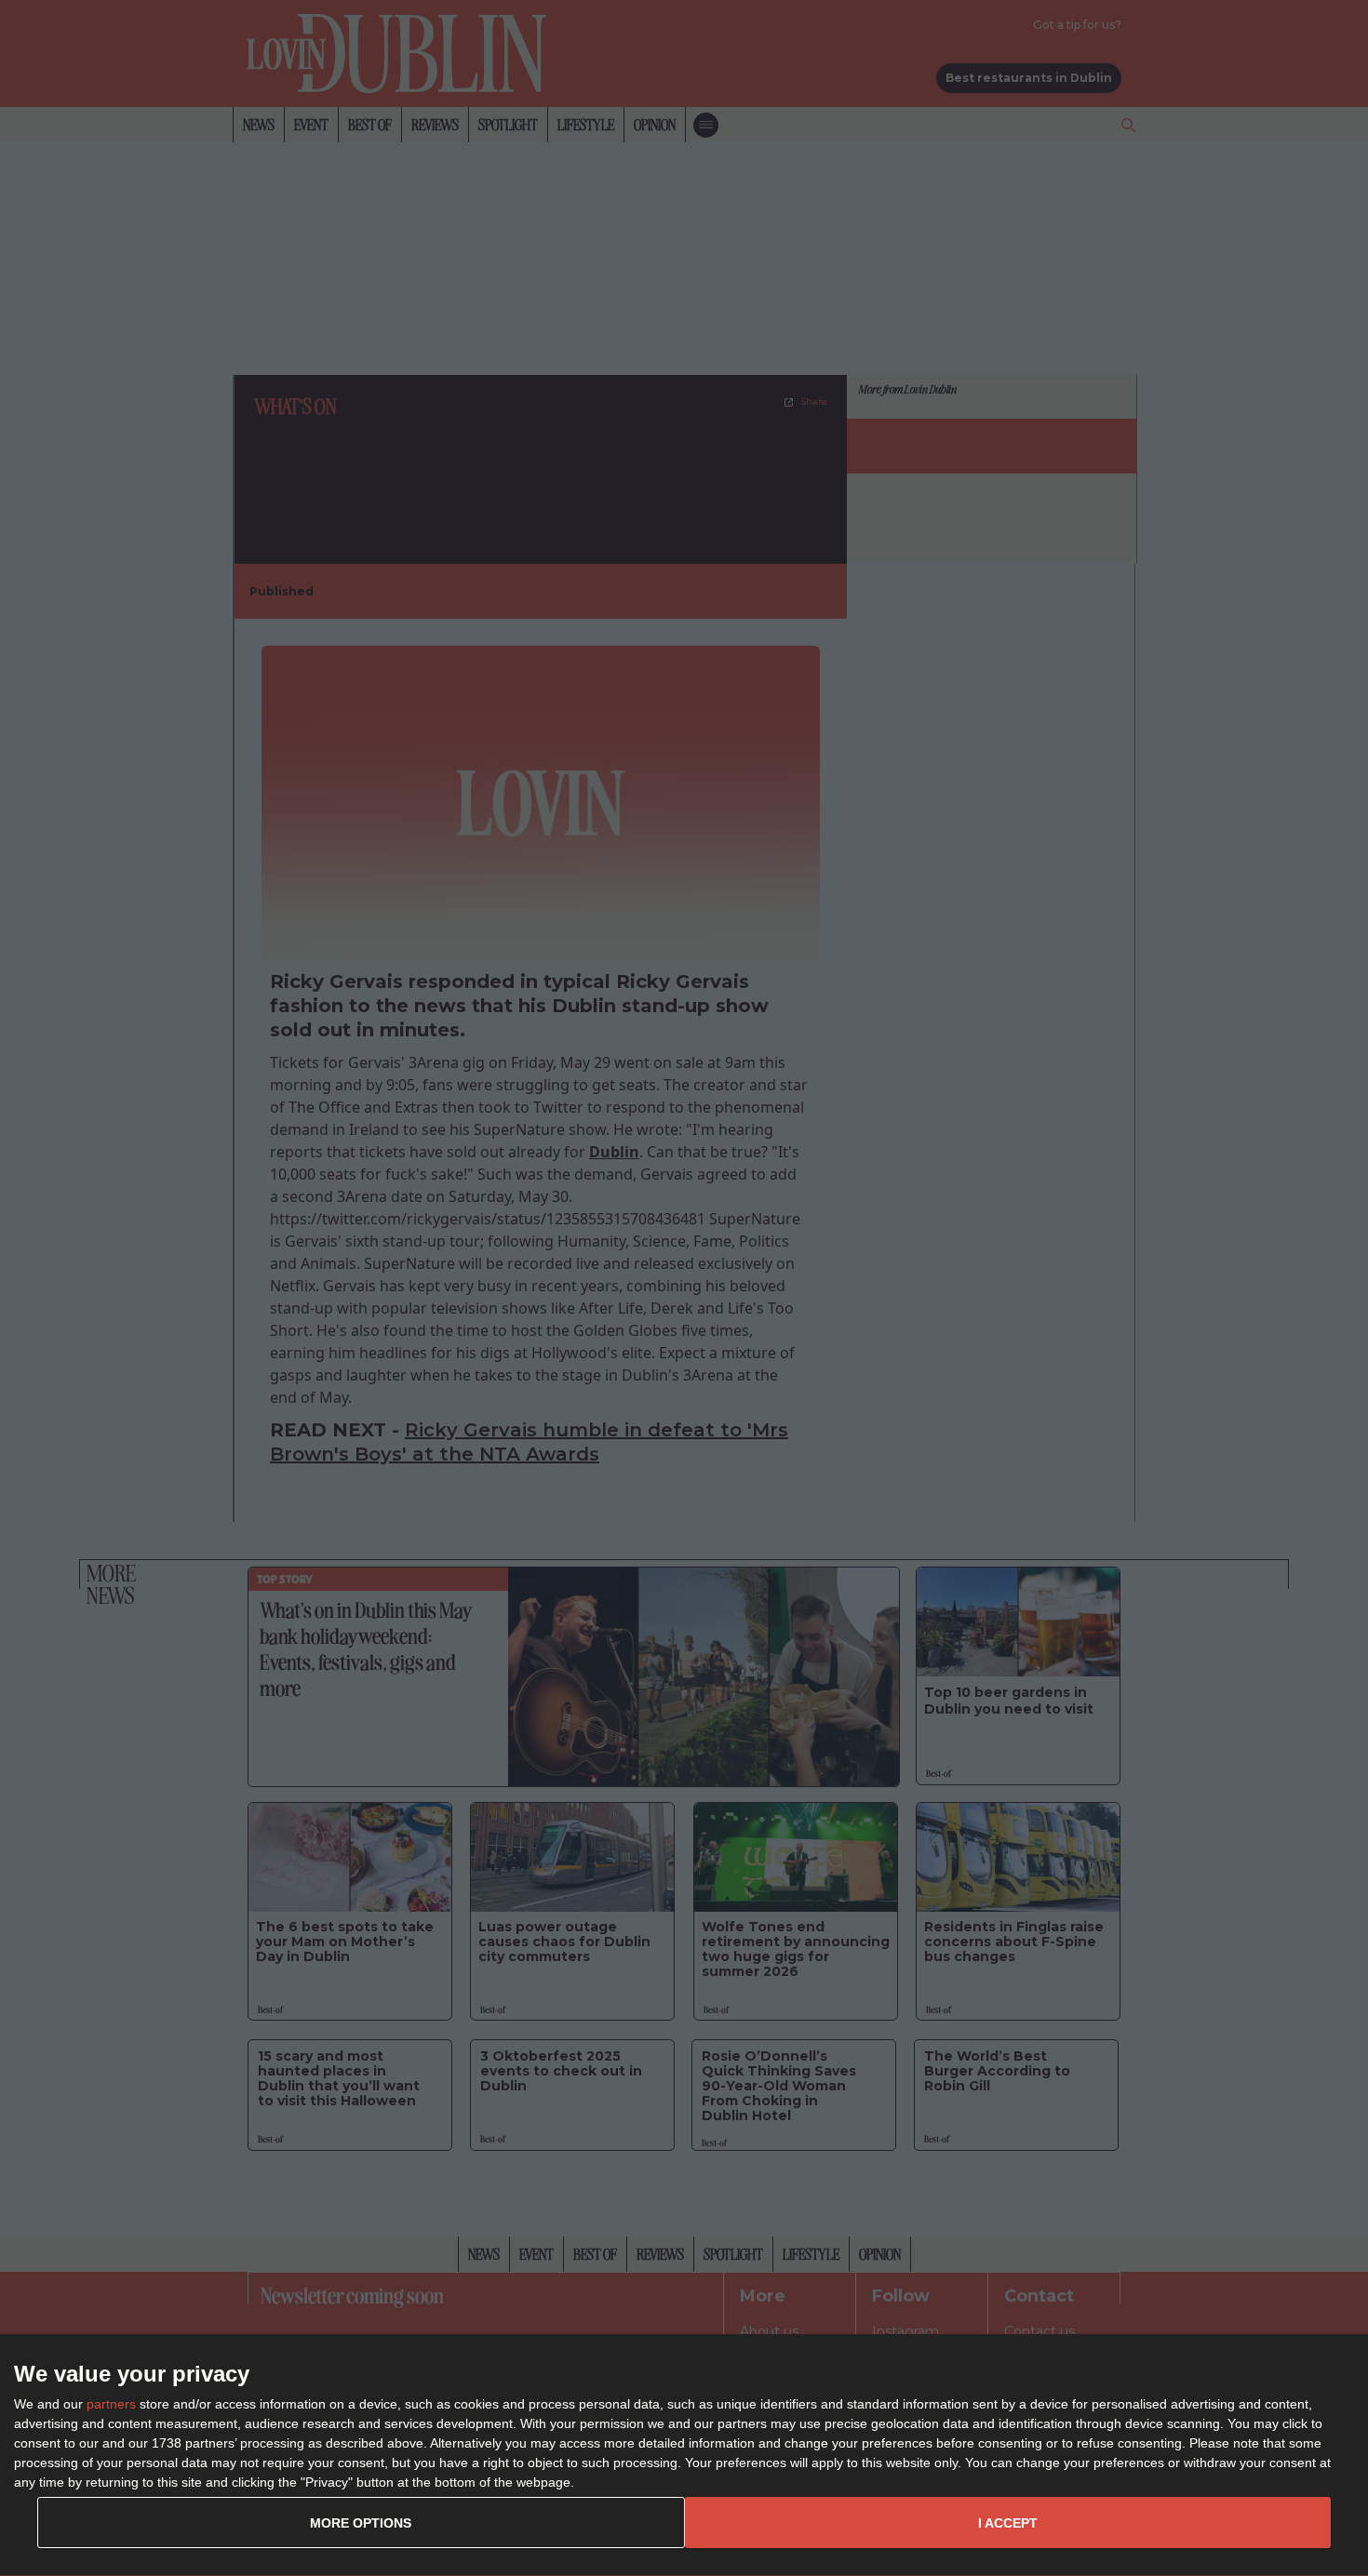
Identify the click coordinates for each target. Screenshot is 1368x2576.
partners (111, 2404)
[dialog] (684, 2456)
